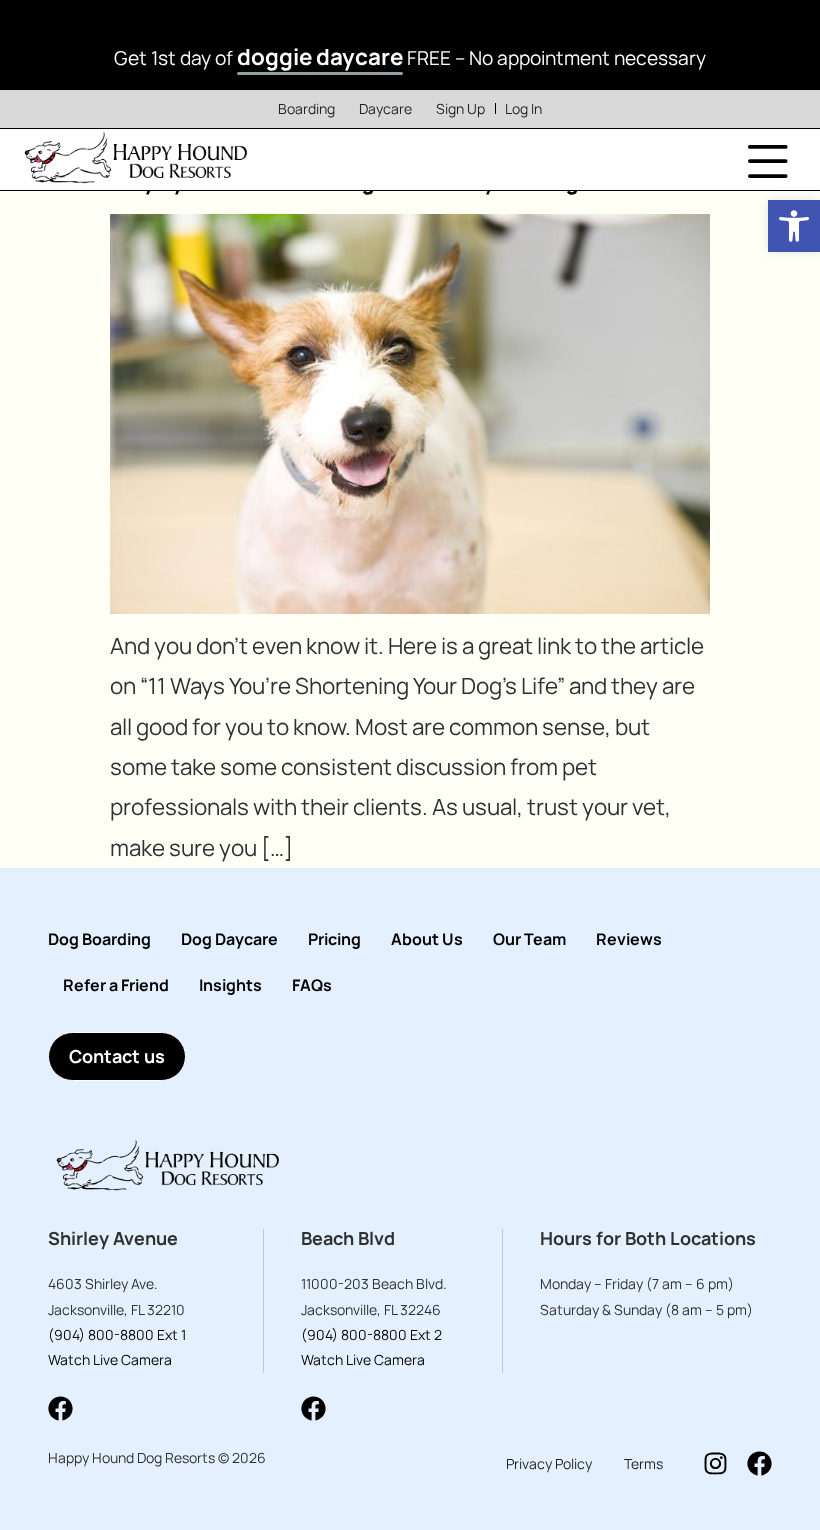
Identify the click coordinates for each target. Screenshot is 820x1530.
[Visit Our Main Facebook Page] (759, 1463)
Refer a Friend (116, 985)
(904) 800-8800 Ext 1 (117, 1334)
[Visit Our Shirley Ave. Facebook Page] (60, 1408)
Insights (230, 985)
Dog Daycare (229, 939)
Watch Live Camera (110, 1359)
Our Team (529, 939)
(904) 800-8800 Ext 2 (371, 1334)
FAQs (312, 985)
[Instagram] (715, 1463)
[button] (794, 226)
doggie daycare (320, 56)
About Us (427, 939)
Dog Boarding (99, 939)
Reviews (629, 939)
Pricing (334, 939)
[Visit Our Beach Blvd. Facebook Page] (313, 1408)
